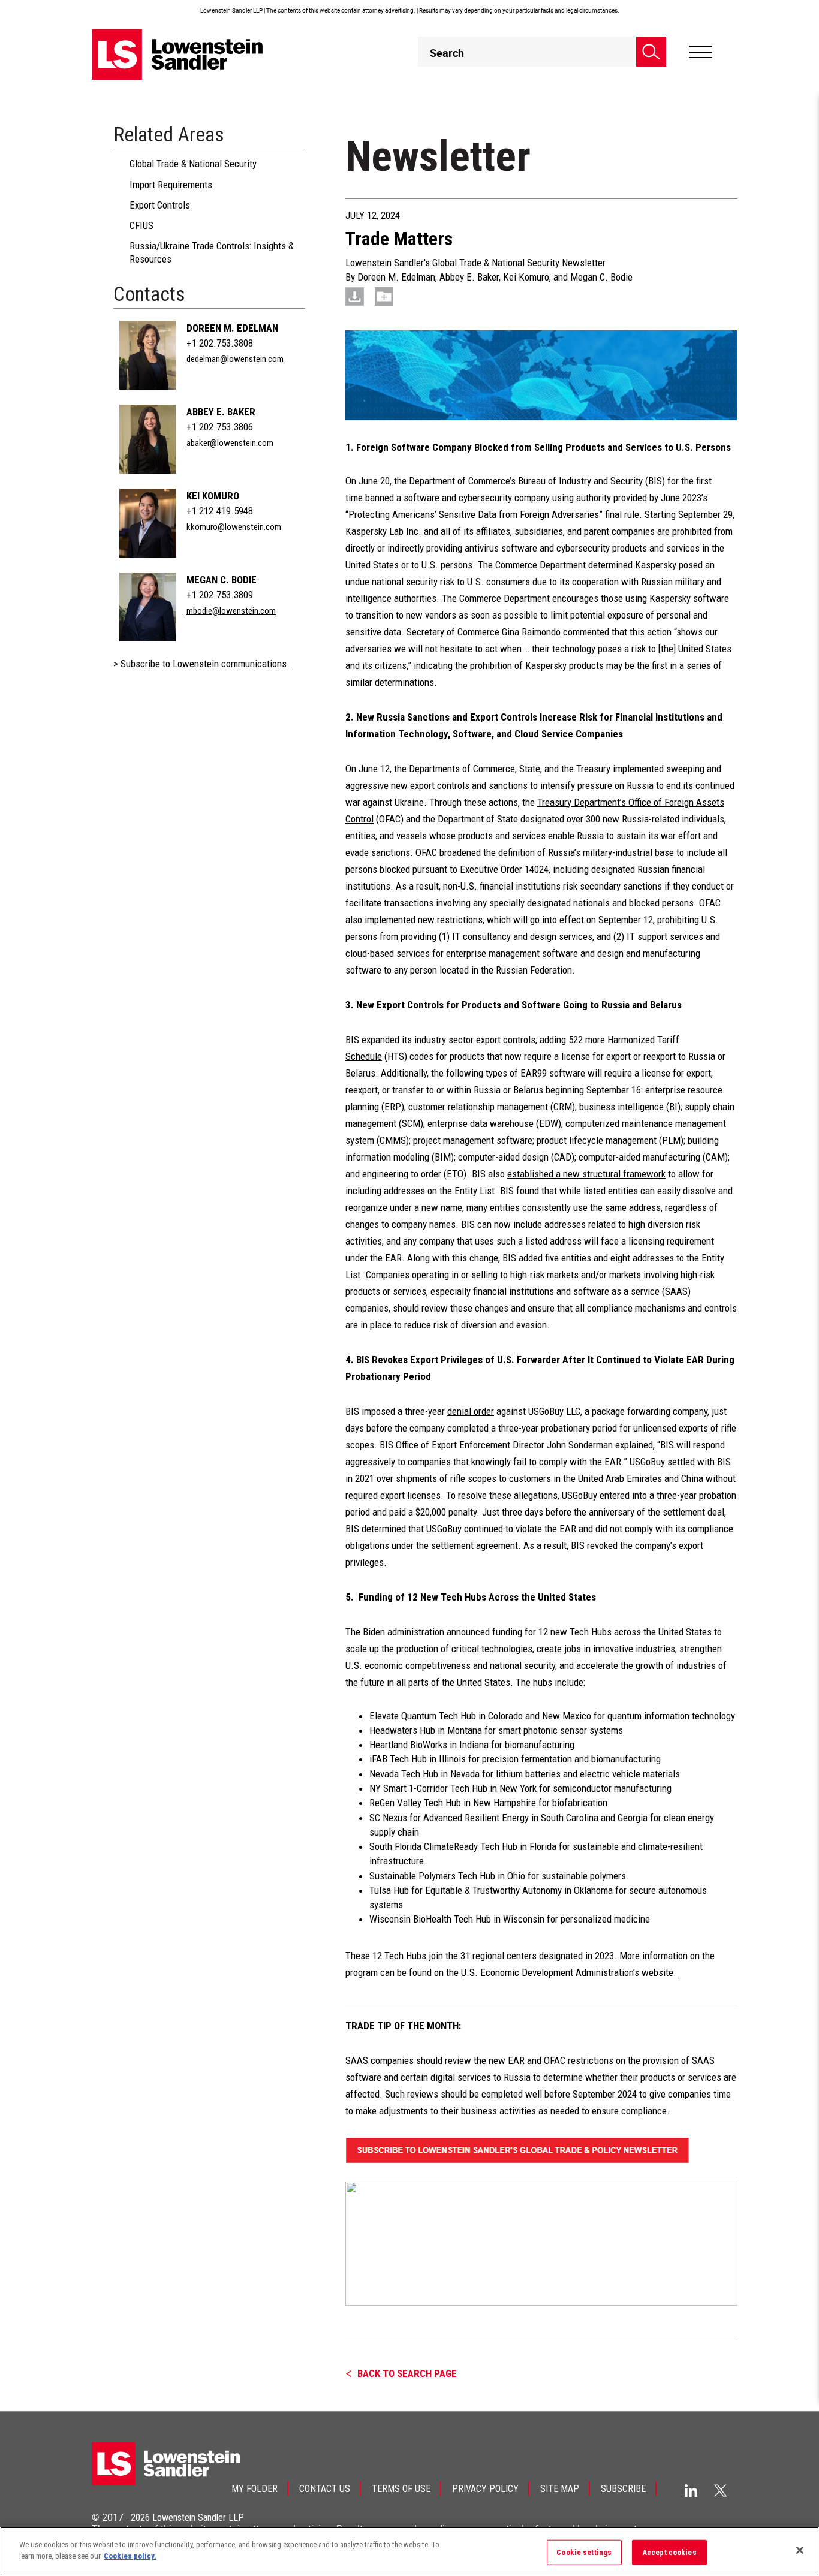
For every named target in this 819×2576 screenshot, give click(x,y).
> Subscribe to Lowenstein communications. (201, 664)
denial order (471, 1411)
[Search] (651, 52)
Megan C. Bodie (222, 580)
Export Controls (160, 205)
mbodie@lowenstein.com (231, 611)
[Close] (800, 2550)
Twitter (721, 2490)
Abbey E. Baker (221, 412)
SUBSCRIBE (623, 2489)
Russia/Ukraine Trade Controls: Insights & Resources (212, 252)
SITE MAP (560, 2489)
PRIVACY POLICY (485, 2489)
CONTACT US (325, 2489)
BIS (352, 1040)
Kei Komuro (213, 496)
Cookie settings (584, 2552)
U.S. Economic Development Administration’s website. (570, 1972)
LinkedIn (691, 2491)
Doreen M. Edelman (232, 328)
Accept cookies (669, 2552)
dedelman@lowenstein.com (235, 359)
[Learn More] (541, 2243)
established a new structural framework (586, 1174)
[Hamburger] (701, 52)
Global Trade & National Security (193, 164)
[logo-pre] (177, 54)
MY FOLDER (255, 2489)
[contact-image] (148, 355)
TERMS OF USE (401, 2489)
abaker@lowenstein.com (230, 443)
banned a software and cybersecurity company (457, 498)
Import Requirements (171, 185)
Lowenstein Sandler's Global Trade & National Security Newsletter (475, 263)
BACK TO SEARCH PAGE (407, 2373)
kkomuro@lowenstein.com (234, 527)
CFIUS (141, 225)
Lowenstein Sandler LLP (198, 2518)
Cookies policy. (130, 2556)
